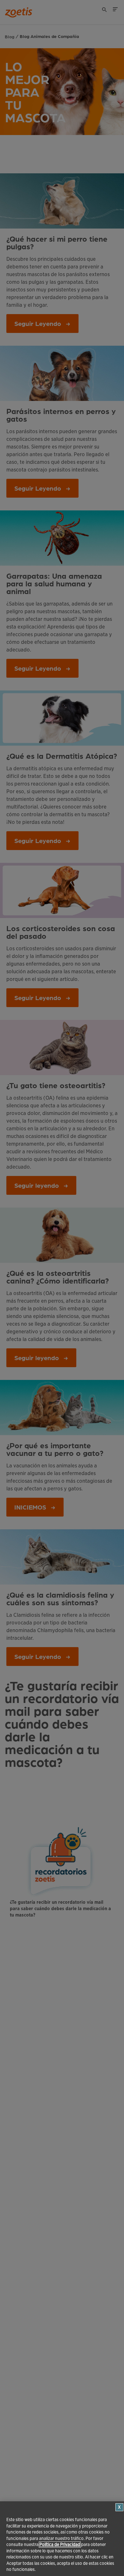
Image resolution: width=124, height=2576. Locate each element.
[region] (62, 2539)
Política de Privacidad (60, 2545)
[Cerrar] (119, 2507)
